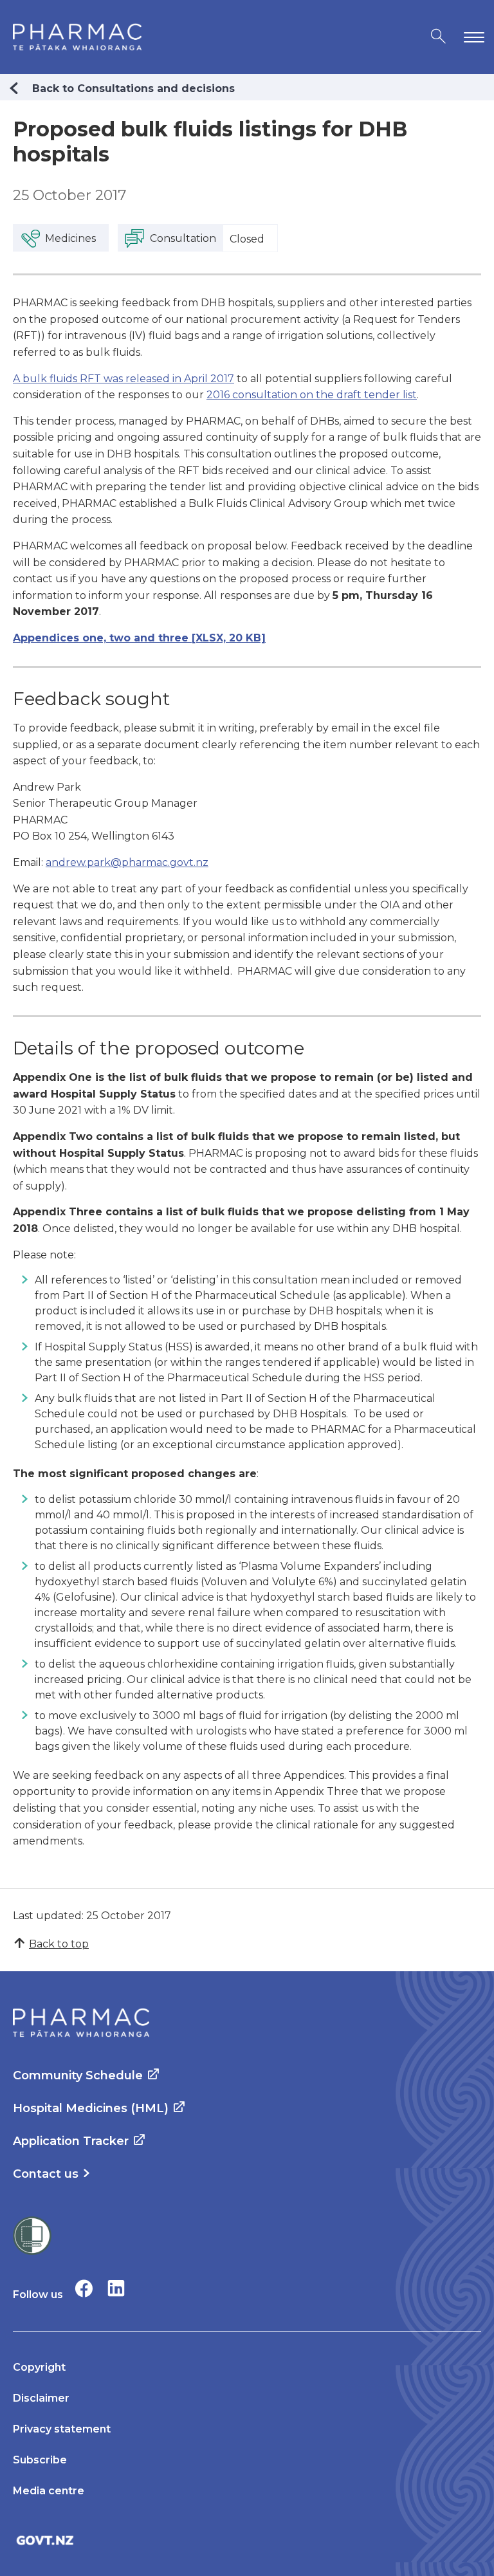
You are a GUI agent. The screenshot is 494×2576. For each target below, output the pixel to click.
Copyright (39, 2367)
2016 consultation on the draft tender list (312, 395)
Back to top (59, 1944)
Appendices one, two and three (139, 638)
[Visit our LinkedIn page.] (116, 2288)
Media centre (49, 2491)
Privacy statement (62, 2429)
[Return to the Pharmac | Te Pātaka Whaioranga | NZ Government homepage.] (77, 37)
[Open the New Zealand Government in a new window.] (247, 2540)
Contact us (46, 2174)
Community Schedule (78, 2075)
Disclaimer (41, 2398)
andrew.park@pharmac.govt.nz (127, 862)
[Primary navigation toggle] (471, 37)
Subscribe (40, 2460)
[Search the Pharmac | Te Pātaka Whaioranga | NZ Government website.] (438, 37)
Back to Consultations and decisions (133, 88)
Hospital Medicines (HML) (91, 2108)
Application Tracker (71, 2141)
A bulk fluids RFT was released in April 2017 (123, 379)
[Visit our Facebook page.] (84, 2288)
